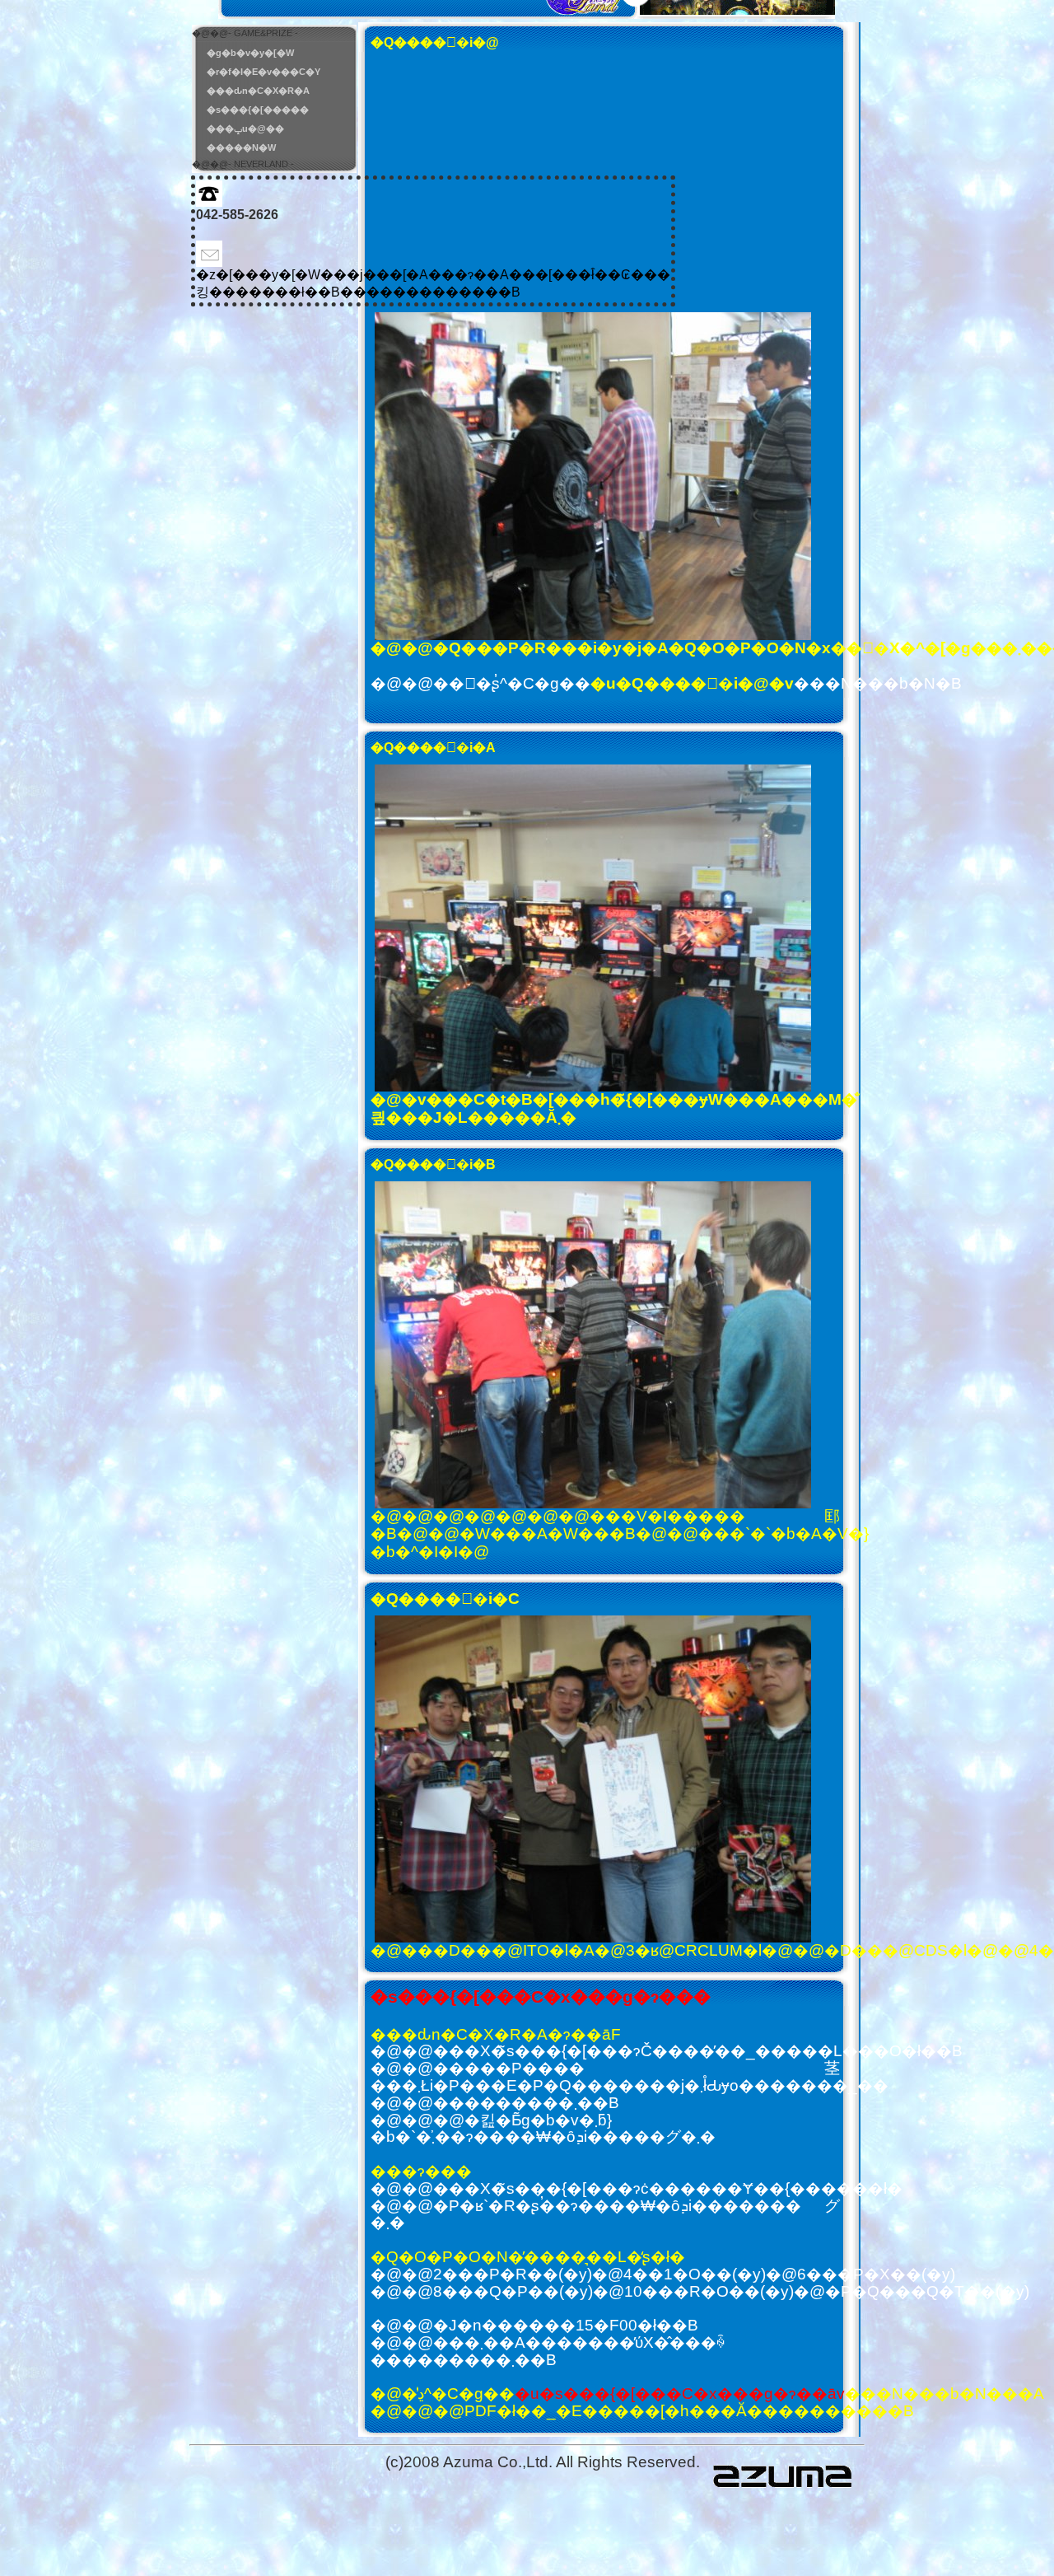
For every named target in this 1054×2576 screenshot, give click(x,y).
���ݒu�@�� (245, 129)
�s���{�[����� (258, 110)
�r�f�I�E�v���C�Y (263, 72)
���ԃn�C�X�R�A (258, 91)
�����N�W (241, 147)
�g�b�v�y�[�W (250, 53)
